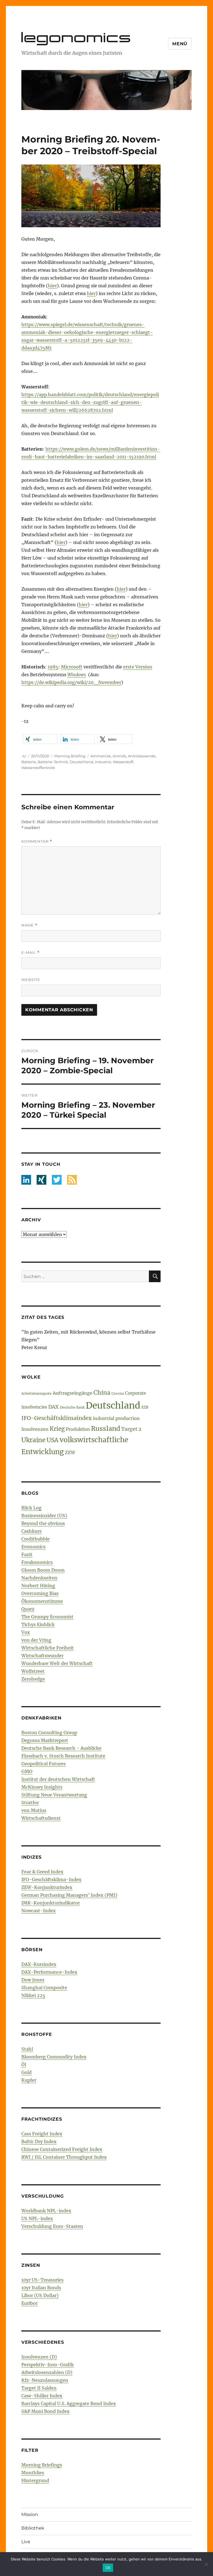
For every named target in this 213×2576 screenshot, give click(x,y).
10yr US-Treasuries (42, 2280)
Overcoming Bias (40, 1593)
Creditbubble (35, 1539)
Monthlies (33, 2473)
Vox (26, 1632)
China (102, 1393)
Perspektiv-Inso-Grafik (48, 2365)
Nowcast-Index (39, 1911)
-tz (24, 756)
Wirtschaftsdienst (41, 1818)
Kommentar (37, 841)
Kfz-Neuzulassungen (45, 2380)
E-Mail (31, 953)
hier (52, 286)
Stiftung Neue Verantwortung (54, 1795)
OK (108, 2568)
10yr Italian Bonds (41, 2288)
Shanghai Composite (44, 1988)
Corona (118, 1393)
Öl (24, 2065)
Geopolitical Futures (44, 1764)
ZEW (70, 1452)
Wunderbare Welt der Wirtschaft (57, 1663)
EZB (145, 1407)
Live (26, 2542)
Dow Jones (33, 1980)
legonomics (77, 37)
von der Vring (36, 1640)
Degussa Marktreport (45, 1740)
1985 (53, 667)
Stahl (27, 2049)
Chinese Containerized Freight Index (62, 2149)
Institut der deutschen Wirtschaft (58, 1779)
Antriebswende (142, 756)
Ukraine (33, 1440)
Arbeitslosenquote (36, 1393)
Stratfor (30, 1803)
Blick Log (31, 1508)
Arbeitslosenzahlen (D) (47, 2372)
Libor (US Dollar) (40, 2295)
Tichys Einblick (38, 1624)
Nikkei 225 (33, 1995)
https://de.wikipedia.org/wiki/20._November (71, 682)
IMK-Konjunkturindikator (51, 1903)
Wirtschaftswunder (42, 1656)
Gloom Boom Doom (43, 1570)
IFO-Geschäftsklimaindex (57, 1418)
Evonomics (33, 1547)
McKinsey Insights (42, 1787)
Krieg (57, 1429)
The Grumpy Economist (47, 1617)
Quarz (28, 1609)
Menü (180, 44)
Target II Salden (39, 2388)
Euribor (30, 2303)
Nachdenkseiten (39, 1578)
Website (31, 980)
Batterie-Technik (53, 762)
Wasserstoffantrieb (38, 768)
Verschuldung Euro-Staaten (52, 2226)
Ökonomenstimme (42, 1601)
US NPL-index (37, 2218)
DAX (54, 1407)
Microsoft (72, 667)
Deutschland (81, 762)
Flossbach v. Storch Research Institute (63, 1756)
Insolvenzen (35, 1429)
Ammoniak (101, 756)
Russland (106, 1428)
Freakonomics (37, 1562)
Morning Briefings (42, 2465)
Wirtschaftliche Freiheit (48, 1648)
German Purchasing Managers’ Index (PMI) (69, 1895)
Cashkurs (31, 1531)
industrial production (116, 1418)
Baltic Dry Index (39, 2141)
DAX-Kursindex (39, 1964)
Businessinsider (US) (44, 1516)
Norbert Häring (38, 1586)
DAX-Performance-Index (49, 1972)
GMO (27, 1771)
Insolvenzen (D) (39, 2357)
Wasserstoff (123, 762)
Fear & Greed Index (42, 1872)
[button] (40, 739)
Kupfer (29, 2080)
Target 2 (131, 1429)
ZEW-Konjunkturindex (47, 1887)
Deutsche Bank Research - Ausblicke (61, 1748)
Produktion (78, 1429)
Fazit (27, 1554)
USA (53, 1440)
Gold (26, 2072)
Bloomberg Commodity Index (54, 2057)
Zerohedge (33, 1679)
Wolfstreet (33, 1671)
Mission (30, 2514)
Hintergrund (35, 2480)
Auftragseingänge (73, 1393)
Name (29, 925)
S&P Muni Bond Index (45, 2411)
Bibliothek (33, 2528)
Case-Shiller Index (42, 2396)
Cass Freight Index (42, 2134)
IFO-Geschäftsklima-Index (51, 1879)
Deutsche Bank (72, 1407)
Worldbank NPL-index (46, 2211)
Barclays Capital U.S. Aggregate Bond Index (69, 2403)
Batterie (29, 762)
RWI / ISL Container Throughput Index (64, 2157)
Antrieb (119, 756)
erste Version (138, 667)
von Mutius (34, 1810)
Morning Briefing (70, 756)
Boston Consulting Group (49, 1733)
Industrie (103, 762)
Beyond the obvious (43, 1523)
